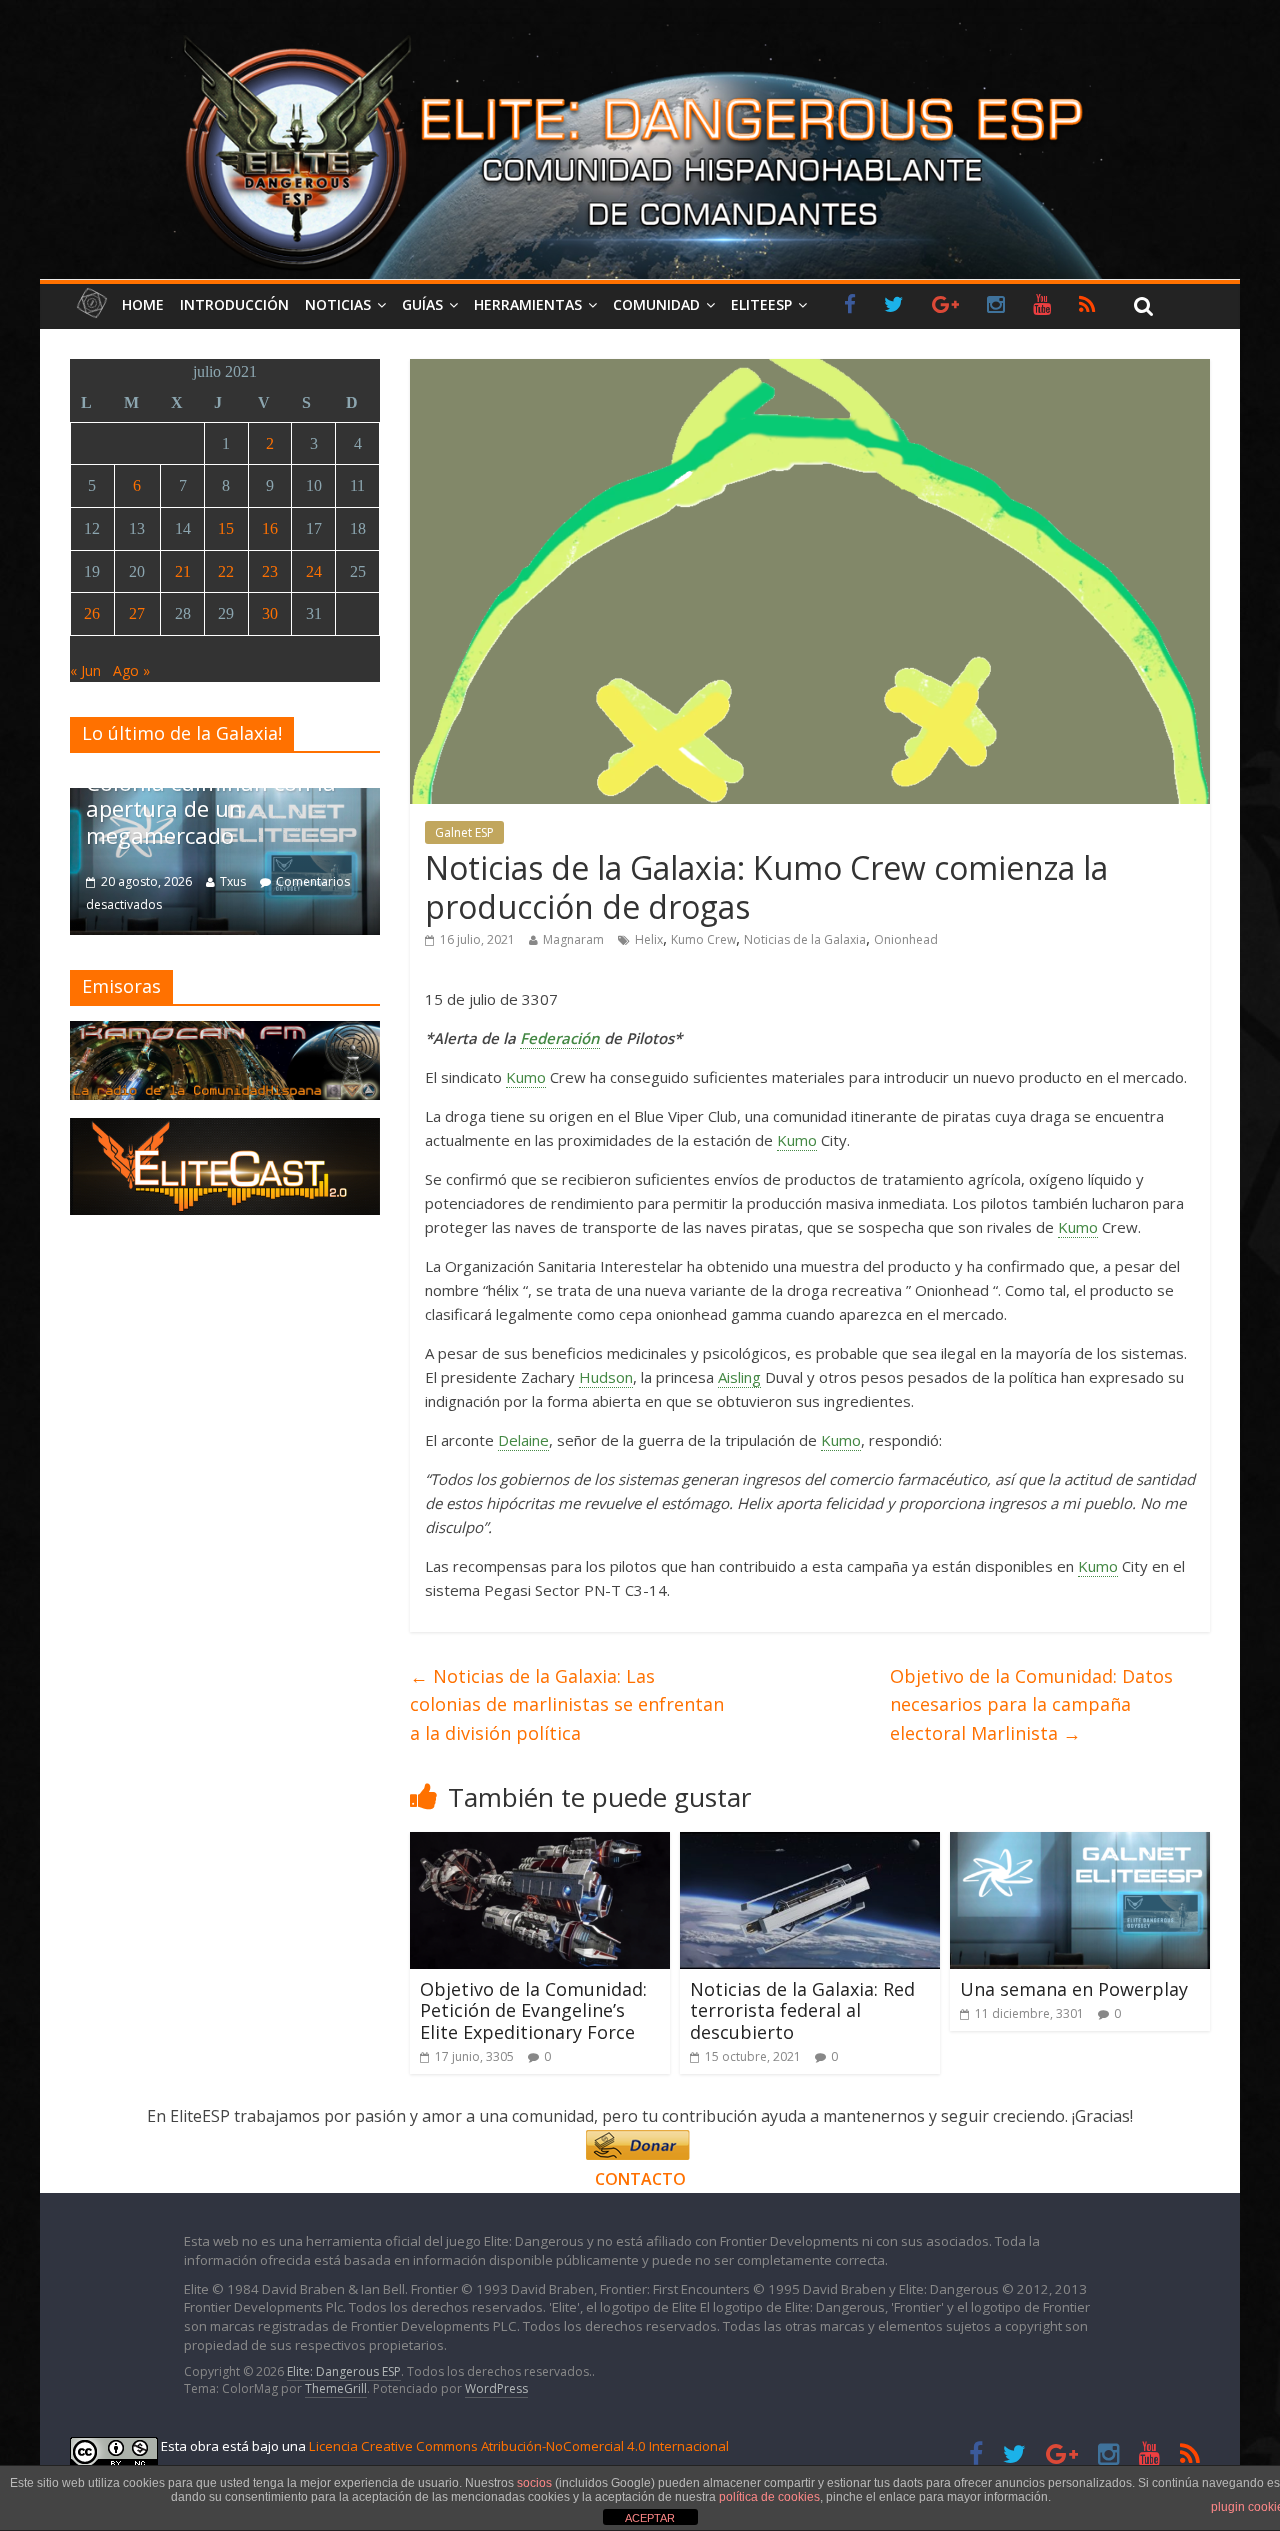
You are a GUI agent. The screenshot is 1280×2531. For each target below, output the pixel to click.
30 (270, 613)
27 (137, 613)
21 (183, 571)
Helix (649, 939)
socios (534, 2483)
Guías (422, 304)
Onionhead (906, 939)
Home (143, 304)
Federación (560, 1038)
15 (226, 528)
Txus (233, 881)
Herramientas (528, 304)
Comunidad (656, 304)
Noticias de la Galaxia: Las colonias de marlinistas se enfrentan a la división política (567, 1705)
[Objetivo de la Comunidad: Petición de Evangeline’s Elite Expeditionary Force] (540, 1844)
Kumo (526, 1077)
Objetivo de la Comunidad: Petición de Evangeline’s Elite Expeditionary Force (533, 2010)
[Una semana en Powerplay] (1080, 1844)
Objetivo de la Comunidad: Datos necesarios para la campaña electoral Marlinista (1031, 1705)
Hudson (606, 1377)
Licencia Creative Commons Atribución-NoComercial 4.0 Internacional (519, 2446)
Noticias (338, 304)
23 (270, 571)
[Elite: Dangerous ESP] (640, 34)
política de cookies (769, 2497)
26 (92, 613)
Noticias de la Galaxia (805, 939)
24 (314, 571)
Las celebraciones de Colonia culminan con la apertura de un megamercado (211, 795)
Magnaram (573, 939)
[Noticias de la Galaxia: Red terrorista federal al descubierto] (810, 1844)
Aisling (739, 1377)
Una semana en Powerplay (1074, 1989)
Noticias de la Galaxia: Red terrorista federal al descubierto (802, 2010)
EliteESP (761, 304)
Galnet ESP (464, 832)
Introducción (234, 304)
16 (270, 528)
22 (226, 571)
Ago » (131, 670)
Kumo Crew (703, 939)
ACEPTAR (650, 2518)
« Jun (85, 670)
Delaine (523, 1440)
